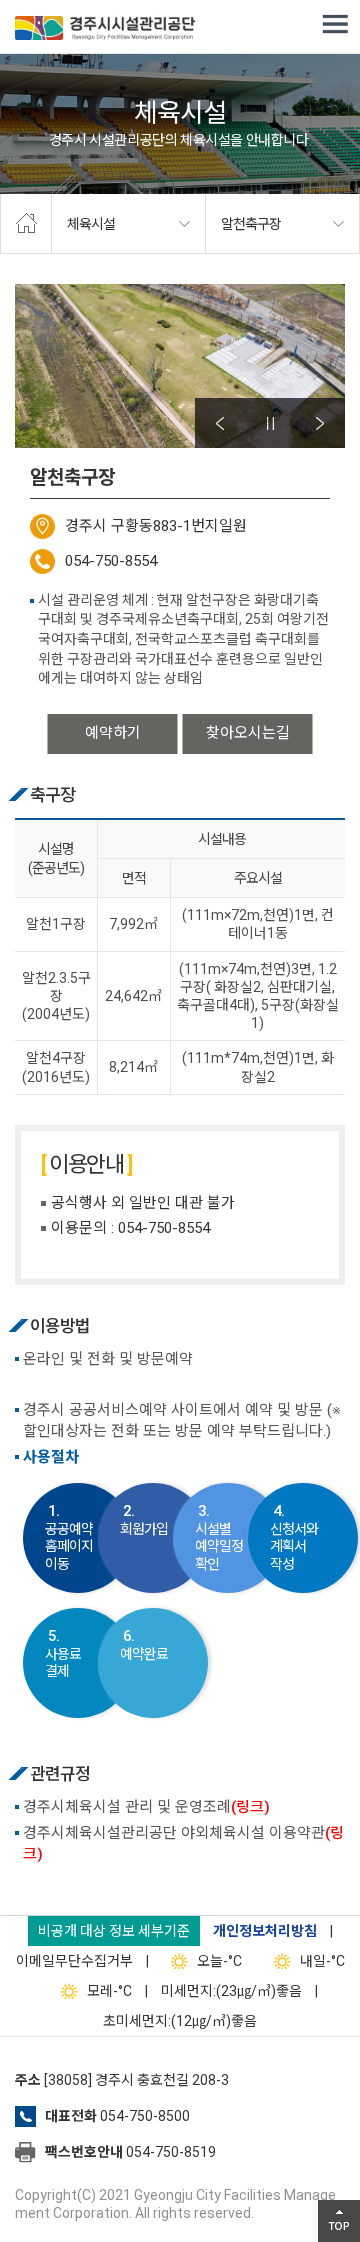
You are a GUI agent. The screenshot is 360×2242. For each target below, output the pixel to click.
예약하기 (113, 733)
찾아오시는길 (248, 733)
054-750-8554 (111, 561)
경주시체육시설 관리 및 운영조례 (146, 1807)
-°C (219, 1961)
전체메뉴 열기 (335, 25)
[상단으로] (339, 2221)
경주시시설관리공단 (105, 30)
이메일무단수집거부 (74, 1961)
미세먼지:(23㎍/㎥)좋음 (231, 1991)
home (26, 224)
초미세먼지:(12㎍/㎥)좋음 (180, 2021)
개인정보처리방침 (265, 1931)
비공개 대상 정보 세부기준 (114, 1931)
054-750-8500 (145, 2116)
